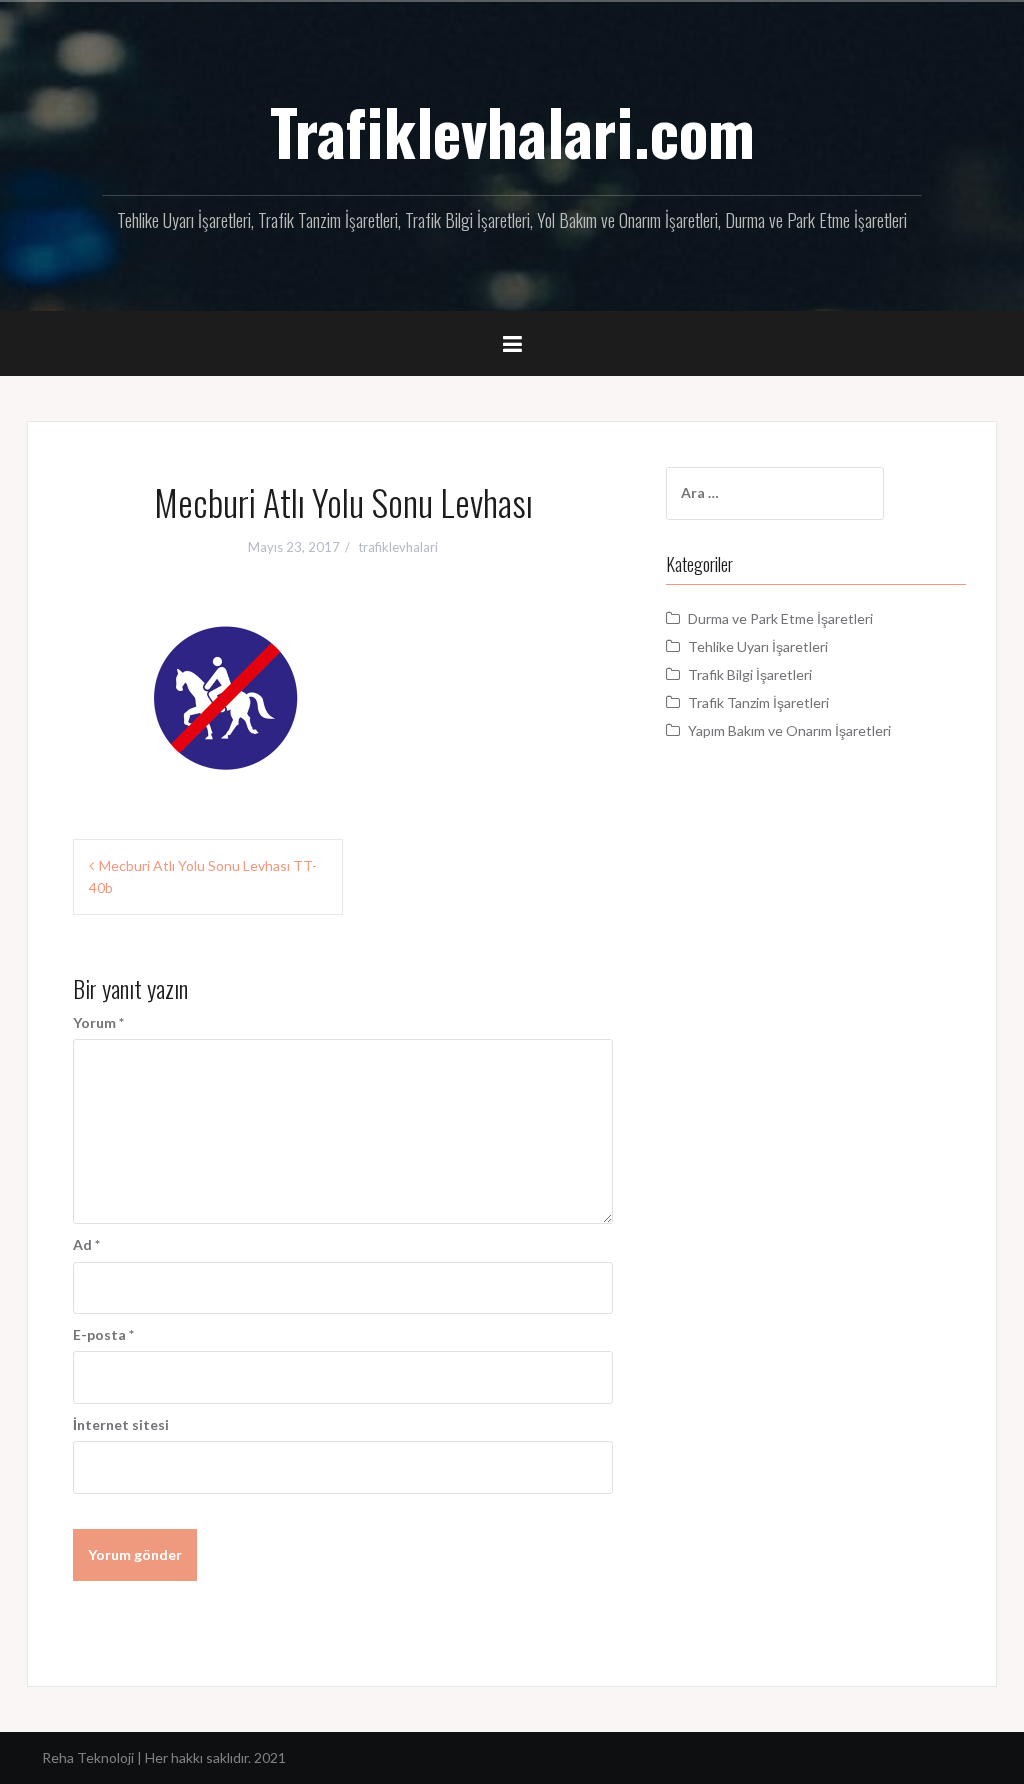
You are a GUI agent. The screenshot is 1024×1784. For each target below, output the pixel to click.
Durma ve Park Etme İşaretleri (780, 618)
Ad (86, 1244)
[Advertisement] (816, 945)
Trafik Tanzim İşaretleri (758, 702)
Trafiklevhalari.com (512, 131)
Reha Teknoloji (89, 1757)
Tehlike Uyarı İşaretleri (758, 646)
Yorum (98, 1022)
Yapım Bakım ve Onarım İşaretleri (789, 730)
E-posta (103, 1334)
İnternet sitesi (121, 1424)
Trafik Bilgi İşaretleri (750, 674)
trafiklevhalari (398, 547)
